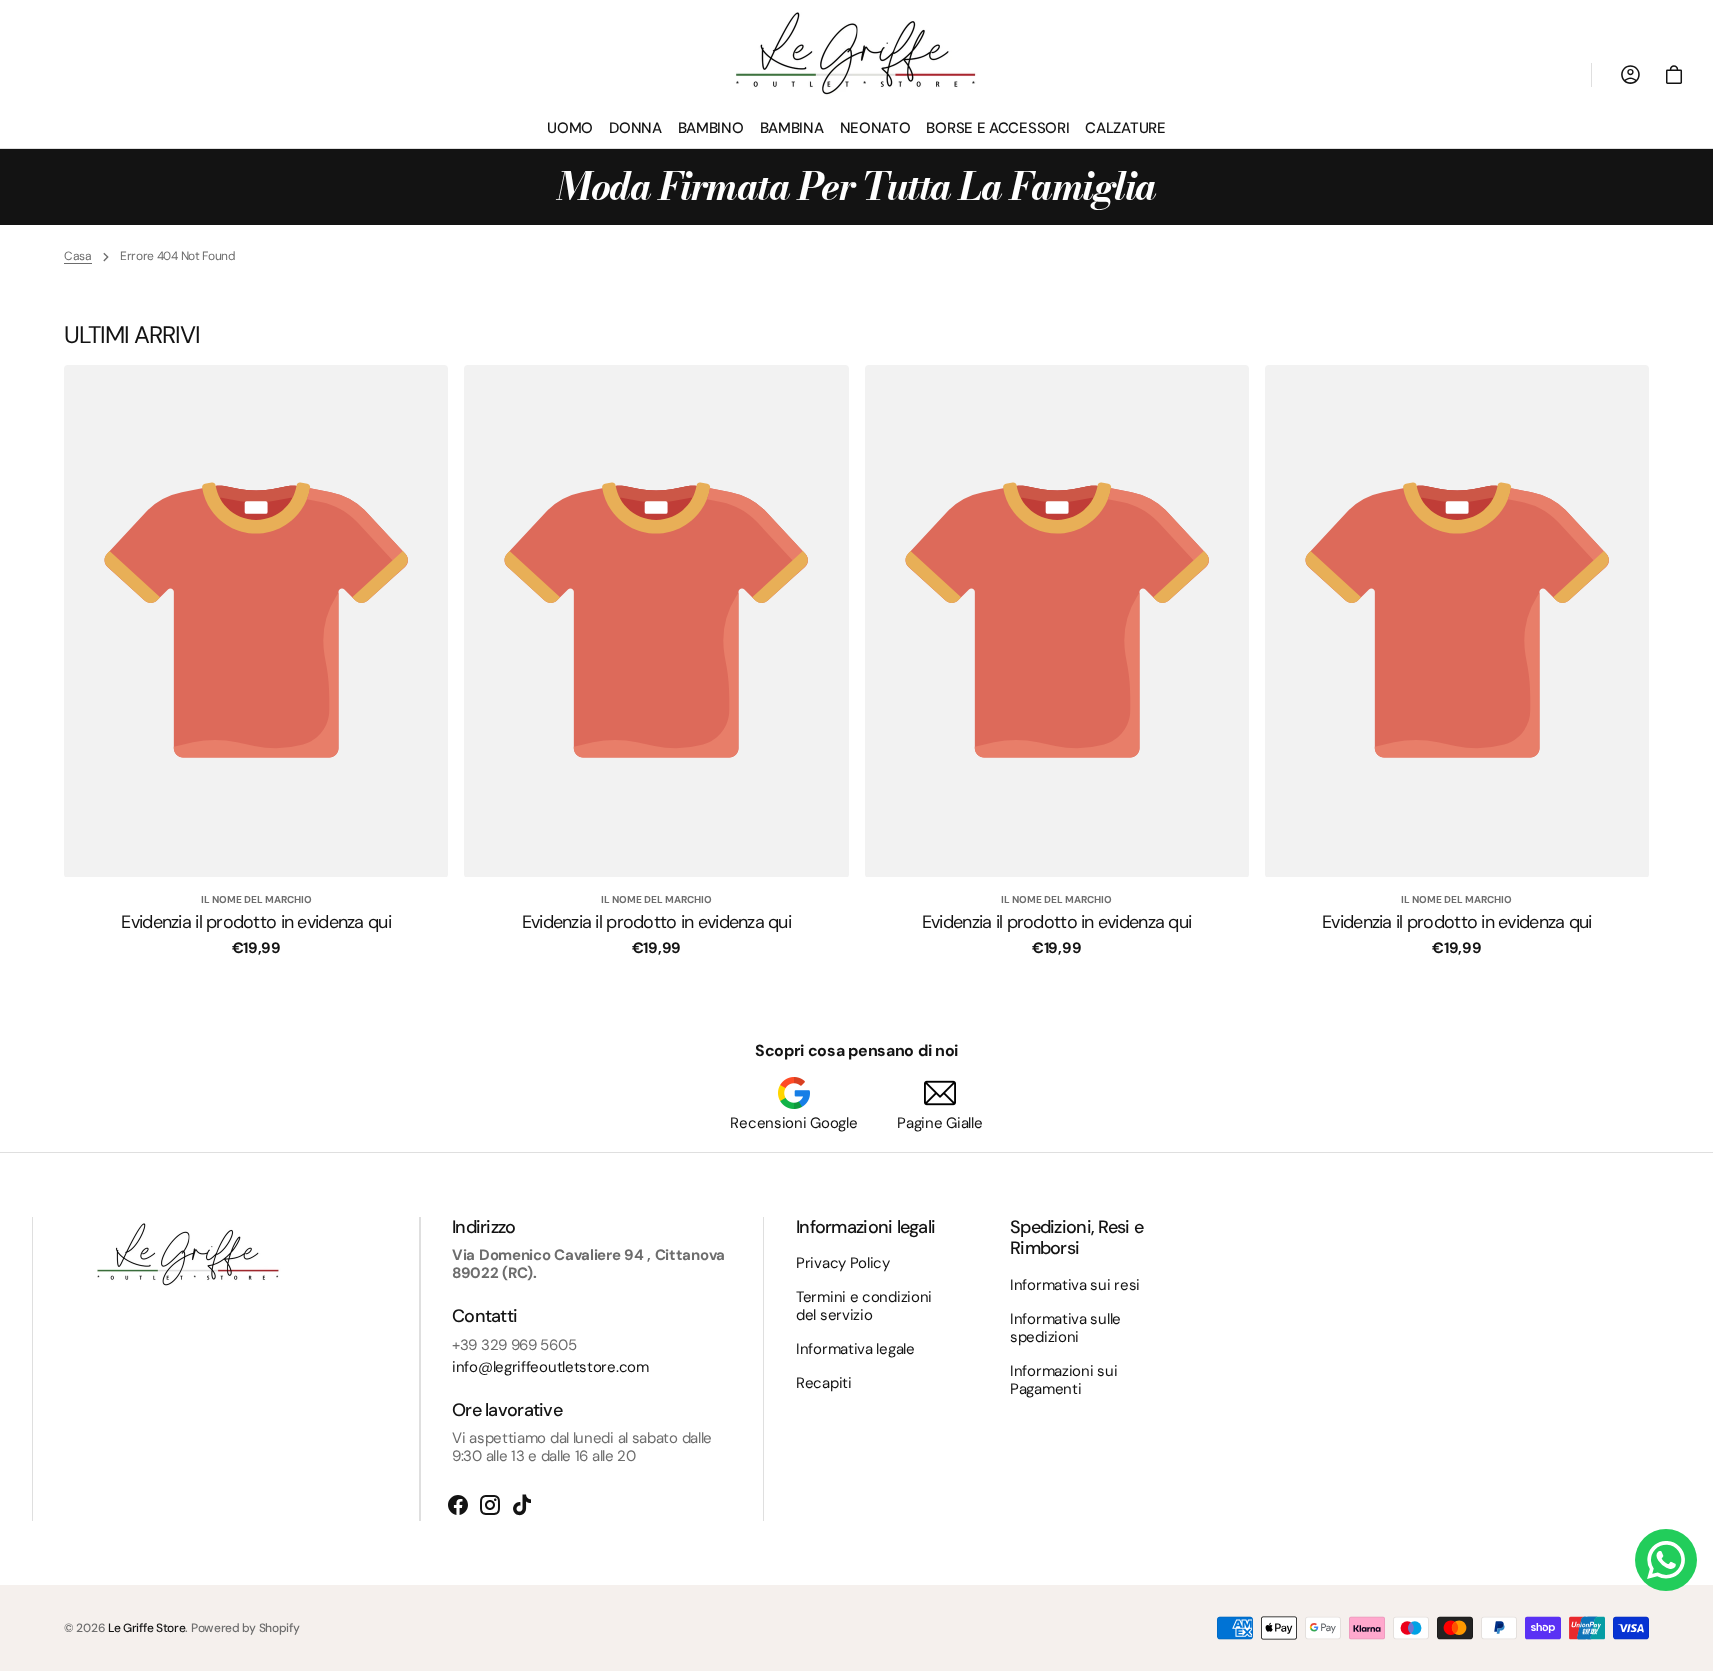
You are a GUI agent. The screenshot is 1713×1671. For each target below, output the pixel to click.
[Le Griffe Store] (857, 53)
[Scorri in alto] (1689, 1647)
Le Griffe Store (147, 1628)
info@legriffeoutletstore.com (550, 1367)
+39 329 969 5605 (514, 1345)
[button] (1674, 75)
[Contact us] (1666, 1560)
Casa (78, 256)
